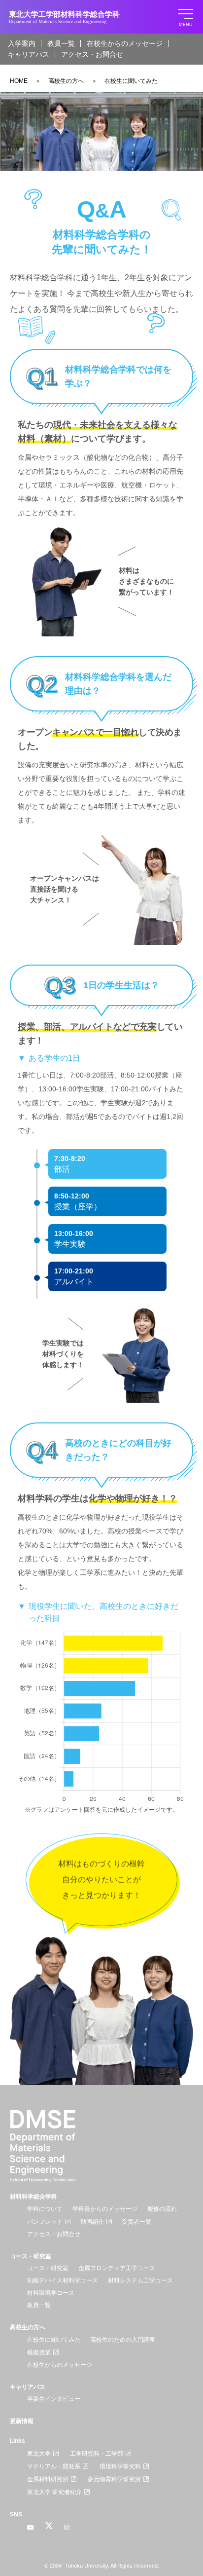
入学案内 (22, 43)
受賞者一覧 (136, 2222)
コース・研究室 (31, 2256)
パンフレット (45, 2222)
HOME (19, 81)
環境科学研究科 (120, 2466)
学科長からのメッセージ (105, 2209)
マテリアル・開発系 (54, 2466)
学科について (45, 2209)
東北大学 (39, 2454)
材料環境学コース (51, 2293)
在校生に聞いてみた (54, 2340)
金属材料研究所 (48, 2479)
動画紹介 (92, 2222)
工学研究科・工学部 (97, 2454)
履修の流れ (162, 2209)
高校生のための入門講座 (123, 2340)
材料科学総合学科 (34, 2197)
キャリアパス (29, 54)
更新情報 (22, 2421)
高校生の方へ (66, 81)
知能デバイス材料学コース (63, 2280)
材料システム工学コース (140, 2280)
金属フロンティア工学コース (117, 2268)
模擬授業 (39, 2352)
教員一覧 (61, 43)
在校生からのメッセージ (125, 43)
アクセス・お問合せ (92, 54)
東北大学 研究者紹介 (54, 2492)
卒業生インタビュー (54, 2399)
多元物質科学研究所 (114, 2479)
